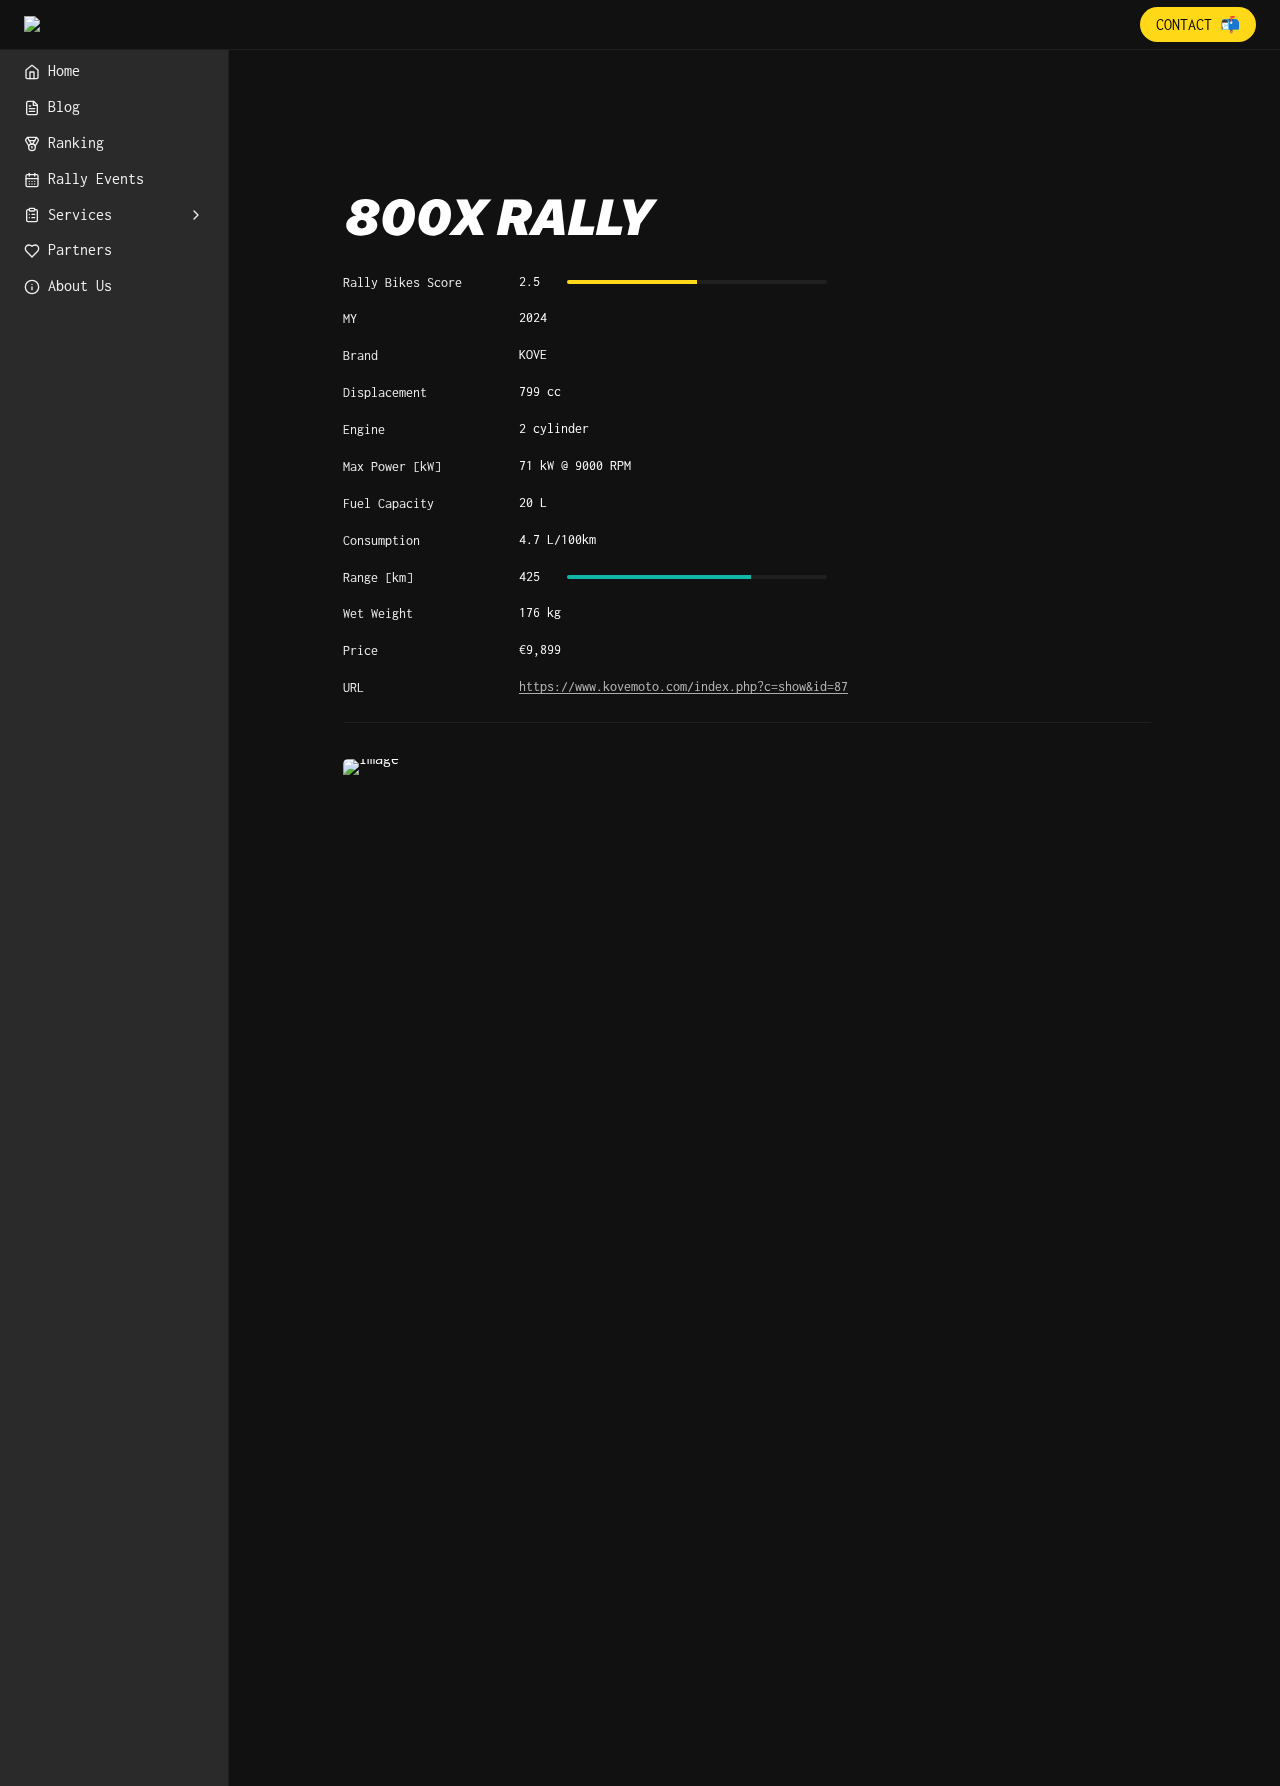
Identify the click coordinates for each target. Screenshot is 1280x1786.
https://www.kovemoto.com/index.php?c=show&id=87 (683, 686)
